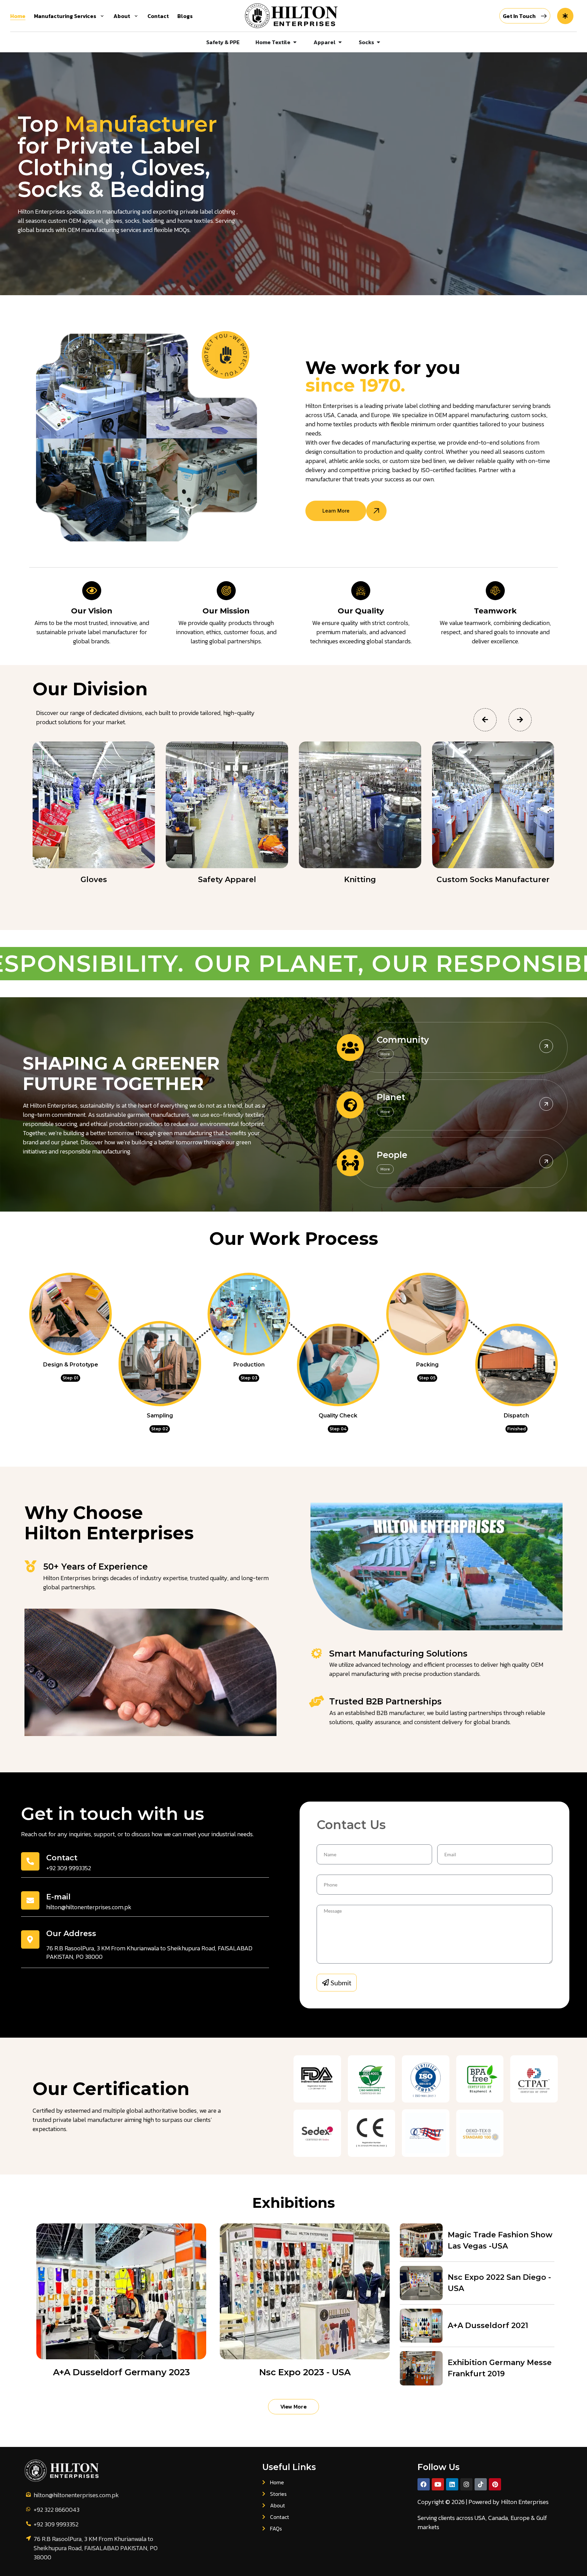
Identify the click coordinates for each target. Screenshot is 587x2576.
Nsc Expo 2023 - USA (305, 2372)
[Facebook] (424, 2484)
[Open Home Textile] (295, 42)
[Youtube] (438, 2484)
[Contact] (30, 1861)
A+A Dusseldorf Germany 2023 (121, 2372)
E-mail (58, 1897)
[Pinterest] (495, 2484)
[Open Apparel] (340, 42)
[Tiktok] (481, 2484)
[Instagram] (466, 2484)
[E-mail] (30, 1900)
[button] (485, 720)
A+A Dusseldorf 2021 (488, 2325)
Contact (62, 1858)
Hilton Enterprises (525, 2502)
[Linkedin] (452, 2484)
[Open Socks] (378, 42)
